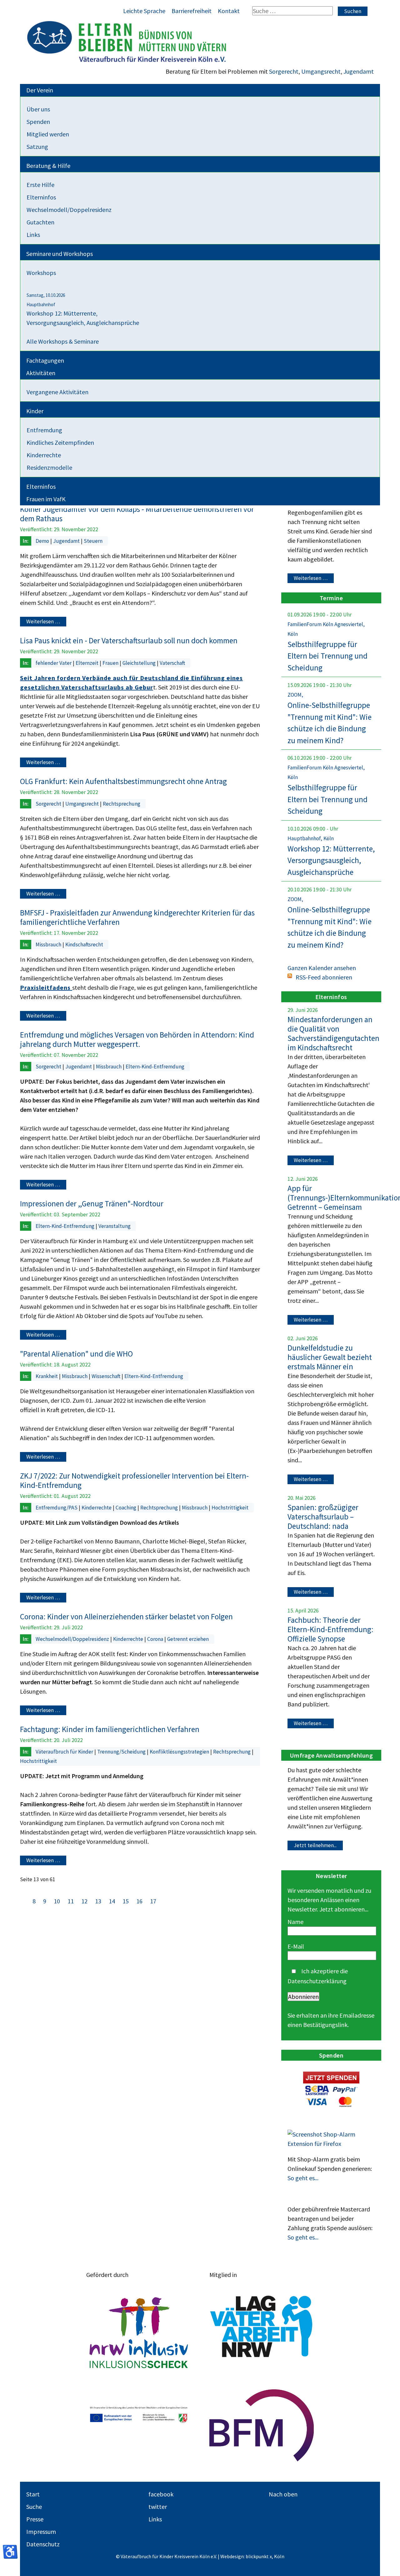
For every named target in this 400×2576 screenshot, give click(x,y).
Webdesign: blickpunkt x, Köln (252, 2556)
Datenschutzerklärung (317, 1981)
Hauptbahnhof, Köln (311, 838)
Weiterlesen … (43, 622)
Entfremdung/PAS (57, 1508)
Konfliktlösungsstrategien (180, 1752)
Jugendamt (359, 71)
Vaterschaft (172, 663)
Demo (43, 541)
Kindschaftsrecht (84, 945)
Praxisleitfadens (46, 987)
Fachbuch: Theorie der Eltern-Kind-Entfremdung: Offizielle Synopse (330, 1629)
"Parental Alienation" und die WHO (76, 1354)
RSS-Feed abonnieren (324, 977)
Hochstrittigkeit (230, 1508)
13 (98, 1901)
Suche (34, 2507)
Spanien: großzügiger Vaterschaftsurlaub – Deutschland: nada (323, 1517)
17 (153, 1901)
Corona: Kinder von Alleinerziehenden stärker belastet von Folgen (126, 1617)
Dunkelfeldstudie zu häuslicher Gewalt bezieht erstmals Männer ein (330, 1357)
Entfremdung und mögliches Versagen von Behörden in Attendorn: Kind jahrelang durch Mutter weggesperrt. (137, 1039)
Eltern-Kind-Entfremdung (155, 1067)
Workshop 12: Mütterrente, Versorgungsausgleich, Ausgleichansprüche (331, 860)
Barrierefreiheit (192, 11)
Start (33, 2494)
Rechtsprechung (122, 804)
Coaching (127, 1508)
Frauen (111, 663)
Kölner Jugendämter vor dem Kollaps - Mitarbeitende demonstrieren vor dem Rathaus (137, 514)
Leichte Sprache (144, 11)
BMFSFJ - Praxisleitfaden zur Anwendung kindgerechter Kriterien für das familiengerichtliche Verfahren (137, 917)
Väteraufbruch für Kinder (65, 1752)
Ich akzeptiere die (318, 1976)
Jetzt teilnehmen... (315, 1845)
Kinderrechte (97, 1508)
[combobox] (292, 11)
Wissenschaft (107, 1376)
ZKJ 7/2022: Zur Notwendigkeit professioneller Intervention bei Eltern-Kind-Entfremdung (134, 1480)
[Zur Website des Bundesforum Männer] (262, 2426)
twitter (158, 2507)
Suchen (353, 11)
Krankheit (47, 1376)
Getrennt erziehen (188, 1639)
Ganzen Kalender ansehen (322, 968)
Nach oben (283, 2494)
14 (112, 1901)
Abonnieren (303, 1997)
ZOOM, (295, 695)
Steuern (93, 541)
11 (71, 1901)
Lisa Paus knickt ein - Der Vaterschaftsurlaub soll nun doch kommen (129, 640)
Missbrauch (49, 945)
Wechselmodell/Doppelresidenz (73, 1639)
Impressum (41, 2532)
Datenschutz (43, 2544)
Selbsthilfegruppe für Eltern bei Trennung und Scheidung (327, 656)
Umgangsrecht (321, 71)
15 (126, 1901)
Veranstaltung (115, 1226)
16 (140, 1901)
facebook (161, 2494)
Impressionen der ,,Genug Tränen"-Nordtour (92, 1204)
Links (155, 2519)
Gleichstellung (140, 663)
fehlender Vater (54, 663)
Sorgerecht (284, 71)
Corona (156, 1639)
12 (85, 1901)
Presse (35, 2519)
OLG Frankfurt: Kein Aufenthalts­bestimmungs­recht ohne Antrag (123, 781)
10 (57, 1901)
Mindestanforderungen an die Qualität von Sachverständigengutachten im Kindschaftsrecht (333, 1033)
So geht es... (303, 2178)
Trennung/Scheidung (122, 1752)
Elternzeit (88, 663)
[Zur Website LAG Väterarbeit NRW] (262, 2326)
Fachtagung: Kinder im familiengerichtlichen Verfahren (110, 1729)
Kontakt (229, 11)
